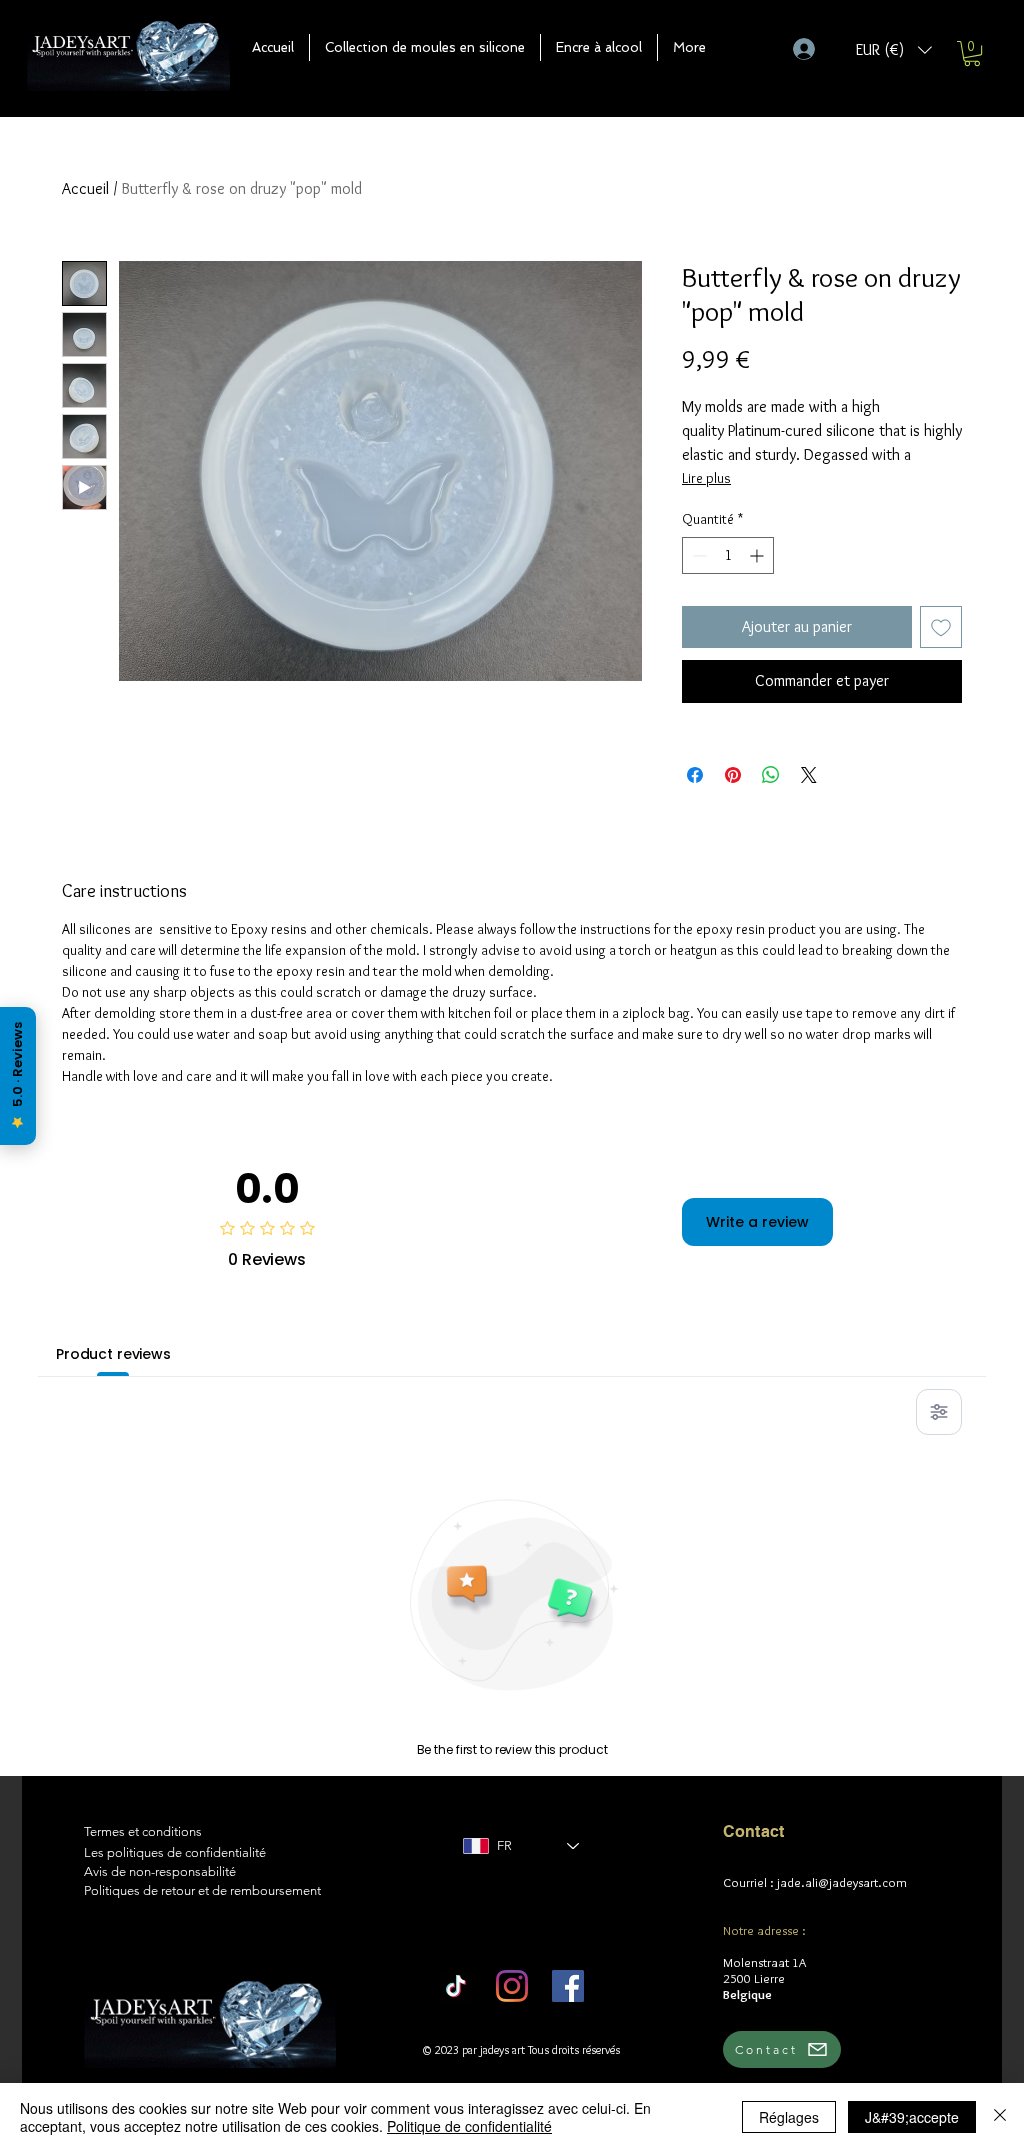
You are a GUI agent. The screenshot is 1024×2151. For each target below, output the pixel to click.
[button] (425, 47)
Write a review (757, 1222)
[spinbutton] (728, 555)
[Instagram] (512, 1986)
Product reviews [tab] (113, 1354)
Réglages (789, 2117)
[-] (812, 49)
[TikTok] (456, 1986)
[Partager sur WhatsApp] (771, 775)
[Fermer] (1000, 2117)
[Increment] (758, 555)
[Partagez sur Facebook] (695, 775)
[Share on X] (809, 775)
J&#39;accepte (912, 2117)
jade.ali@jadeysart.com (842, 1882)
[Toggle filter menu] (939, 1412)
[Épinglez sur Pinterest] (733, 775)
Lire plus (706, 478)
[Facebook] (568, 1986)
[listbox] (894, 49)
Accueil (85, 188)
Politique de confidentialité (469, 2126)
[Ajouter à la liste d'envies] (941, 627)
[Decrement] (697, 555)
